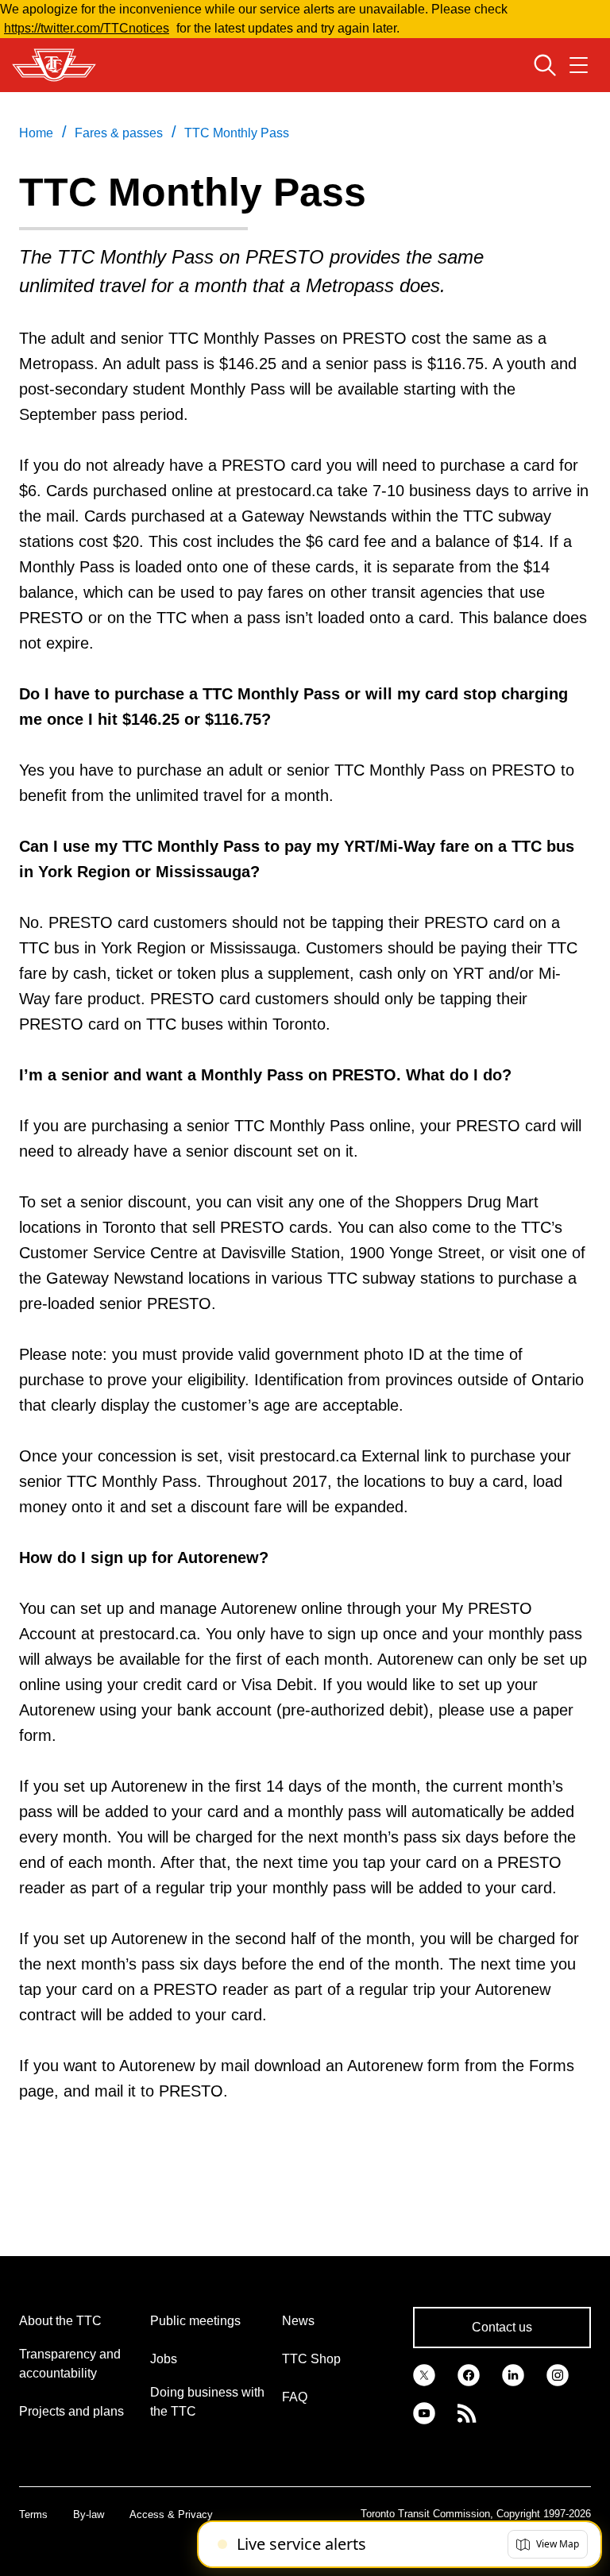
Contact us (502, 2327)
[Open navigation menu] (579, 65)
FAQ (295, 2397)
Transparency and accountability (70, 2364)
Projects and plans (71, 2411)
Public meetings (195, 2321)
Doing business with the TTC (207, 2402)
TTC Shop (311, 2359)
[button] (548, 2544)
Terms (33, 2514)
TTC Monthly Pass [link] (237, 133)
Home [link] (36, 133)
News (298, 2321)
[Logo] (54, 65)
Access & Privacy (171, 2514)
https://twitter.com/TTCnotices (87, 28)
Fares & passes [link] (119, 133)
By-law (89, 2514)
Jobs (164, 2359)
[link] (424, 2374)
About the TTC (60, 2321)
